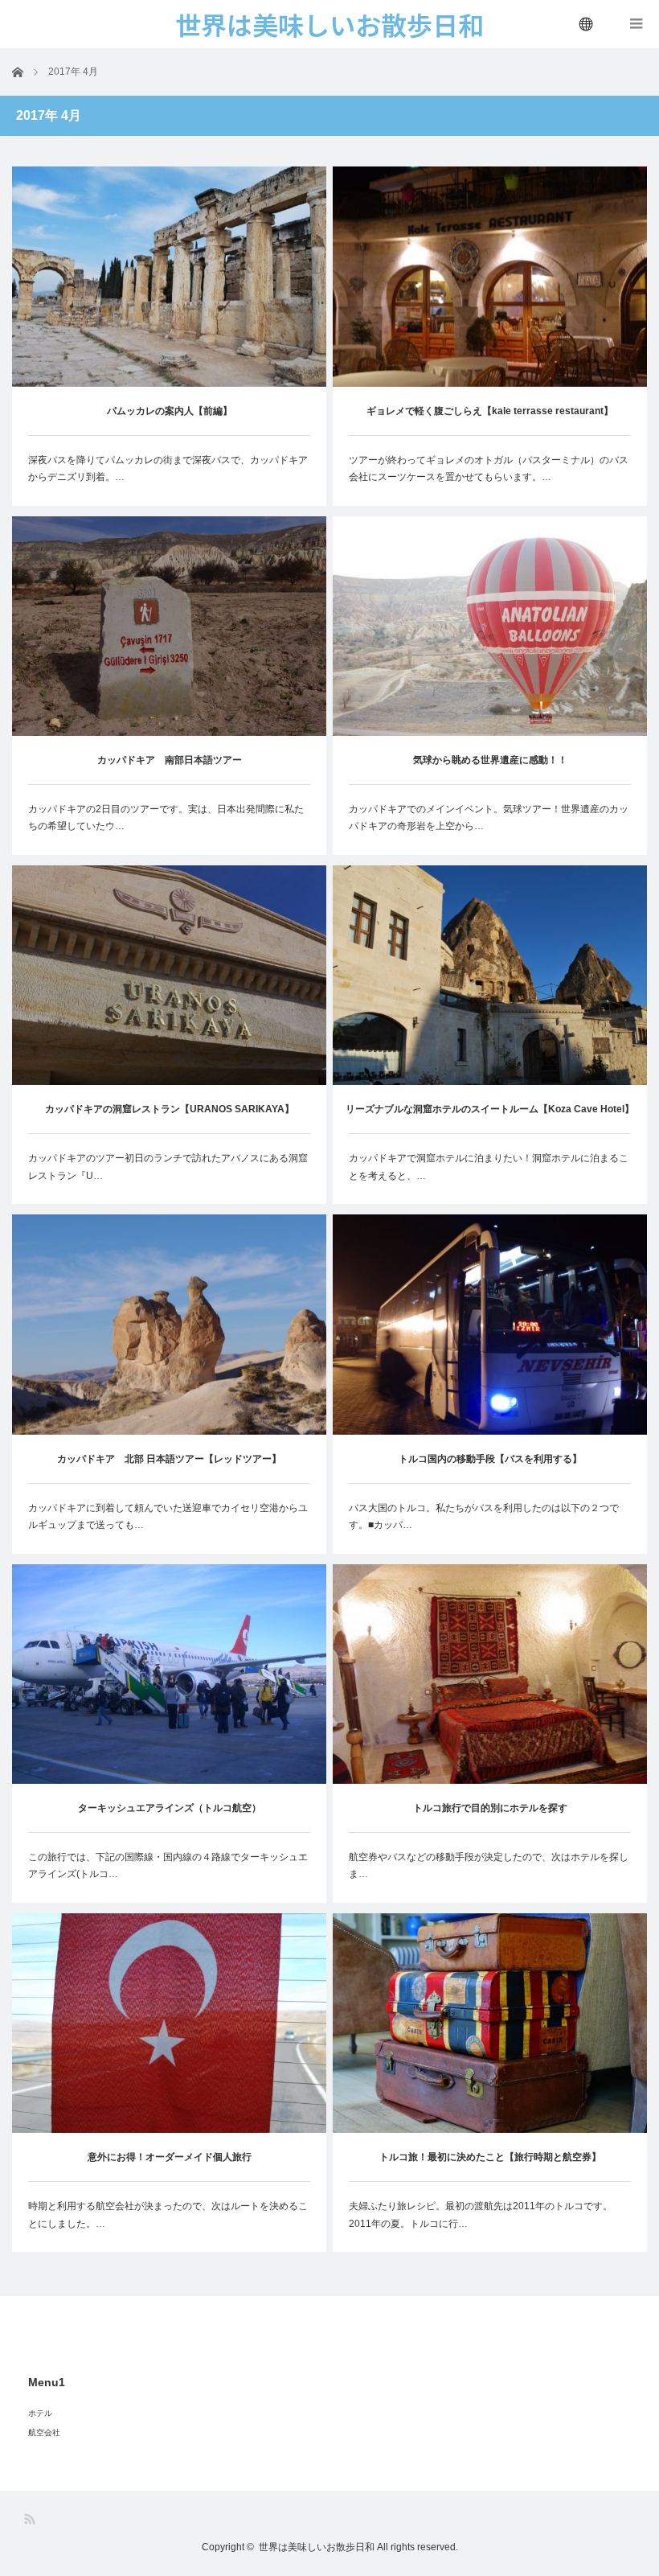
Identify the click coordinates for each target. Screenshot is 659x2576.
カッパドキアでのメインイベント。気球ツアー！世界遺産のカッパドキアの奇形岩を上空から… (489, 818)
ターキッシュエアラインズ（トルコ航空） (170, 1808)
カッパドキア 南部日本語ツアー (170, 760)
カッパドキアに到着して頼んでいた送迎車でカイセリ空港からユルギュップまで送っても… (168, 1517)
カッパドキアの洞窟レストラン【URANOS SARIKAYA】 (170, 1109)
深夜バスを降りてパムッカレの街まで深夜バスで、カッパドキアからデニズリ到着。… (168, 469)
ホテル (40, 2413)
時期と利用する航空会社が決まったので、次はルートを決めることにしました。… (168, 2215)
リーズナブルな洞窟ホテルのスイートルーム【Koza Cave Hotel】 (490, 1109)
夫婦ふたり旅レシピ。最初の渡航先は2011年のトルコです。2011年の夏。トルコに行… (481, 2215)
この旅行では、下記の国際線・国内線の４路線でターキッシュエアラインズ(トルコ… (168, 1866)
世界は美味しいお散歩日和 (317, 2547)
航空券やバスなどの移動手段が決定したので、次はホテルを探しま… (489, 1866)
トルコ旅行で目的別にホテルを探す (490, 1808)
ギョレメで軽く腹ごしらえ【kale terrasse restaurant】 (490, 411)
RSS (31, 2519)
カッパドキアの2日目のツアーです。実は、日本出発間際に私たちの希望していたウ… (166, 818)
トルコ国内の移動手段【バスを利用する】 (490, 1459)
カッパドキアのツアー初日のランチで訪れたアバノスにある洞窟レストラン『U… (168, 1167)
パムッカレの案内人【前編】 (170, 411)
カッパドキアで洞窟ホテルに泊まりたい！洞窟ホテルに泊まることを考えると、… (489, 1167)
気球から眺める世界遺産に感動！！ (490, 760)
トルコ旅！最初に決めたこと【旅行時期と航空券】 (490, 2157)
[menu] (587, 24)
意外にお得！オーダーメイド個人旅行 (170, 2157)
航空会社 (44, 2432)
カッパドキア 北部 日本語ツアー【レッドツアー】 (169, 1459)
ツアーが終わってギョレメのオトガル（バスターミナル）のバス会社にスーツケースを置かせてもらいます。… (489, 469)
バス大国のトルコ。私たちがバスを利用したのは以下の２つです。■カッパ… (484, 1517)
